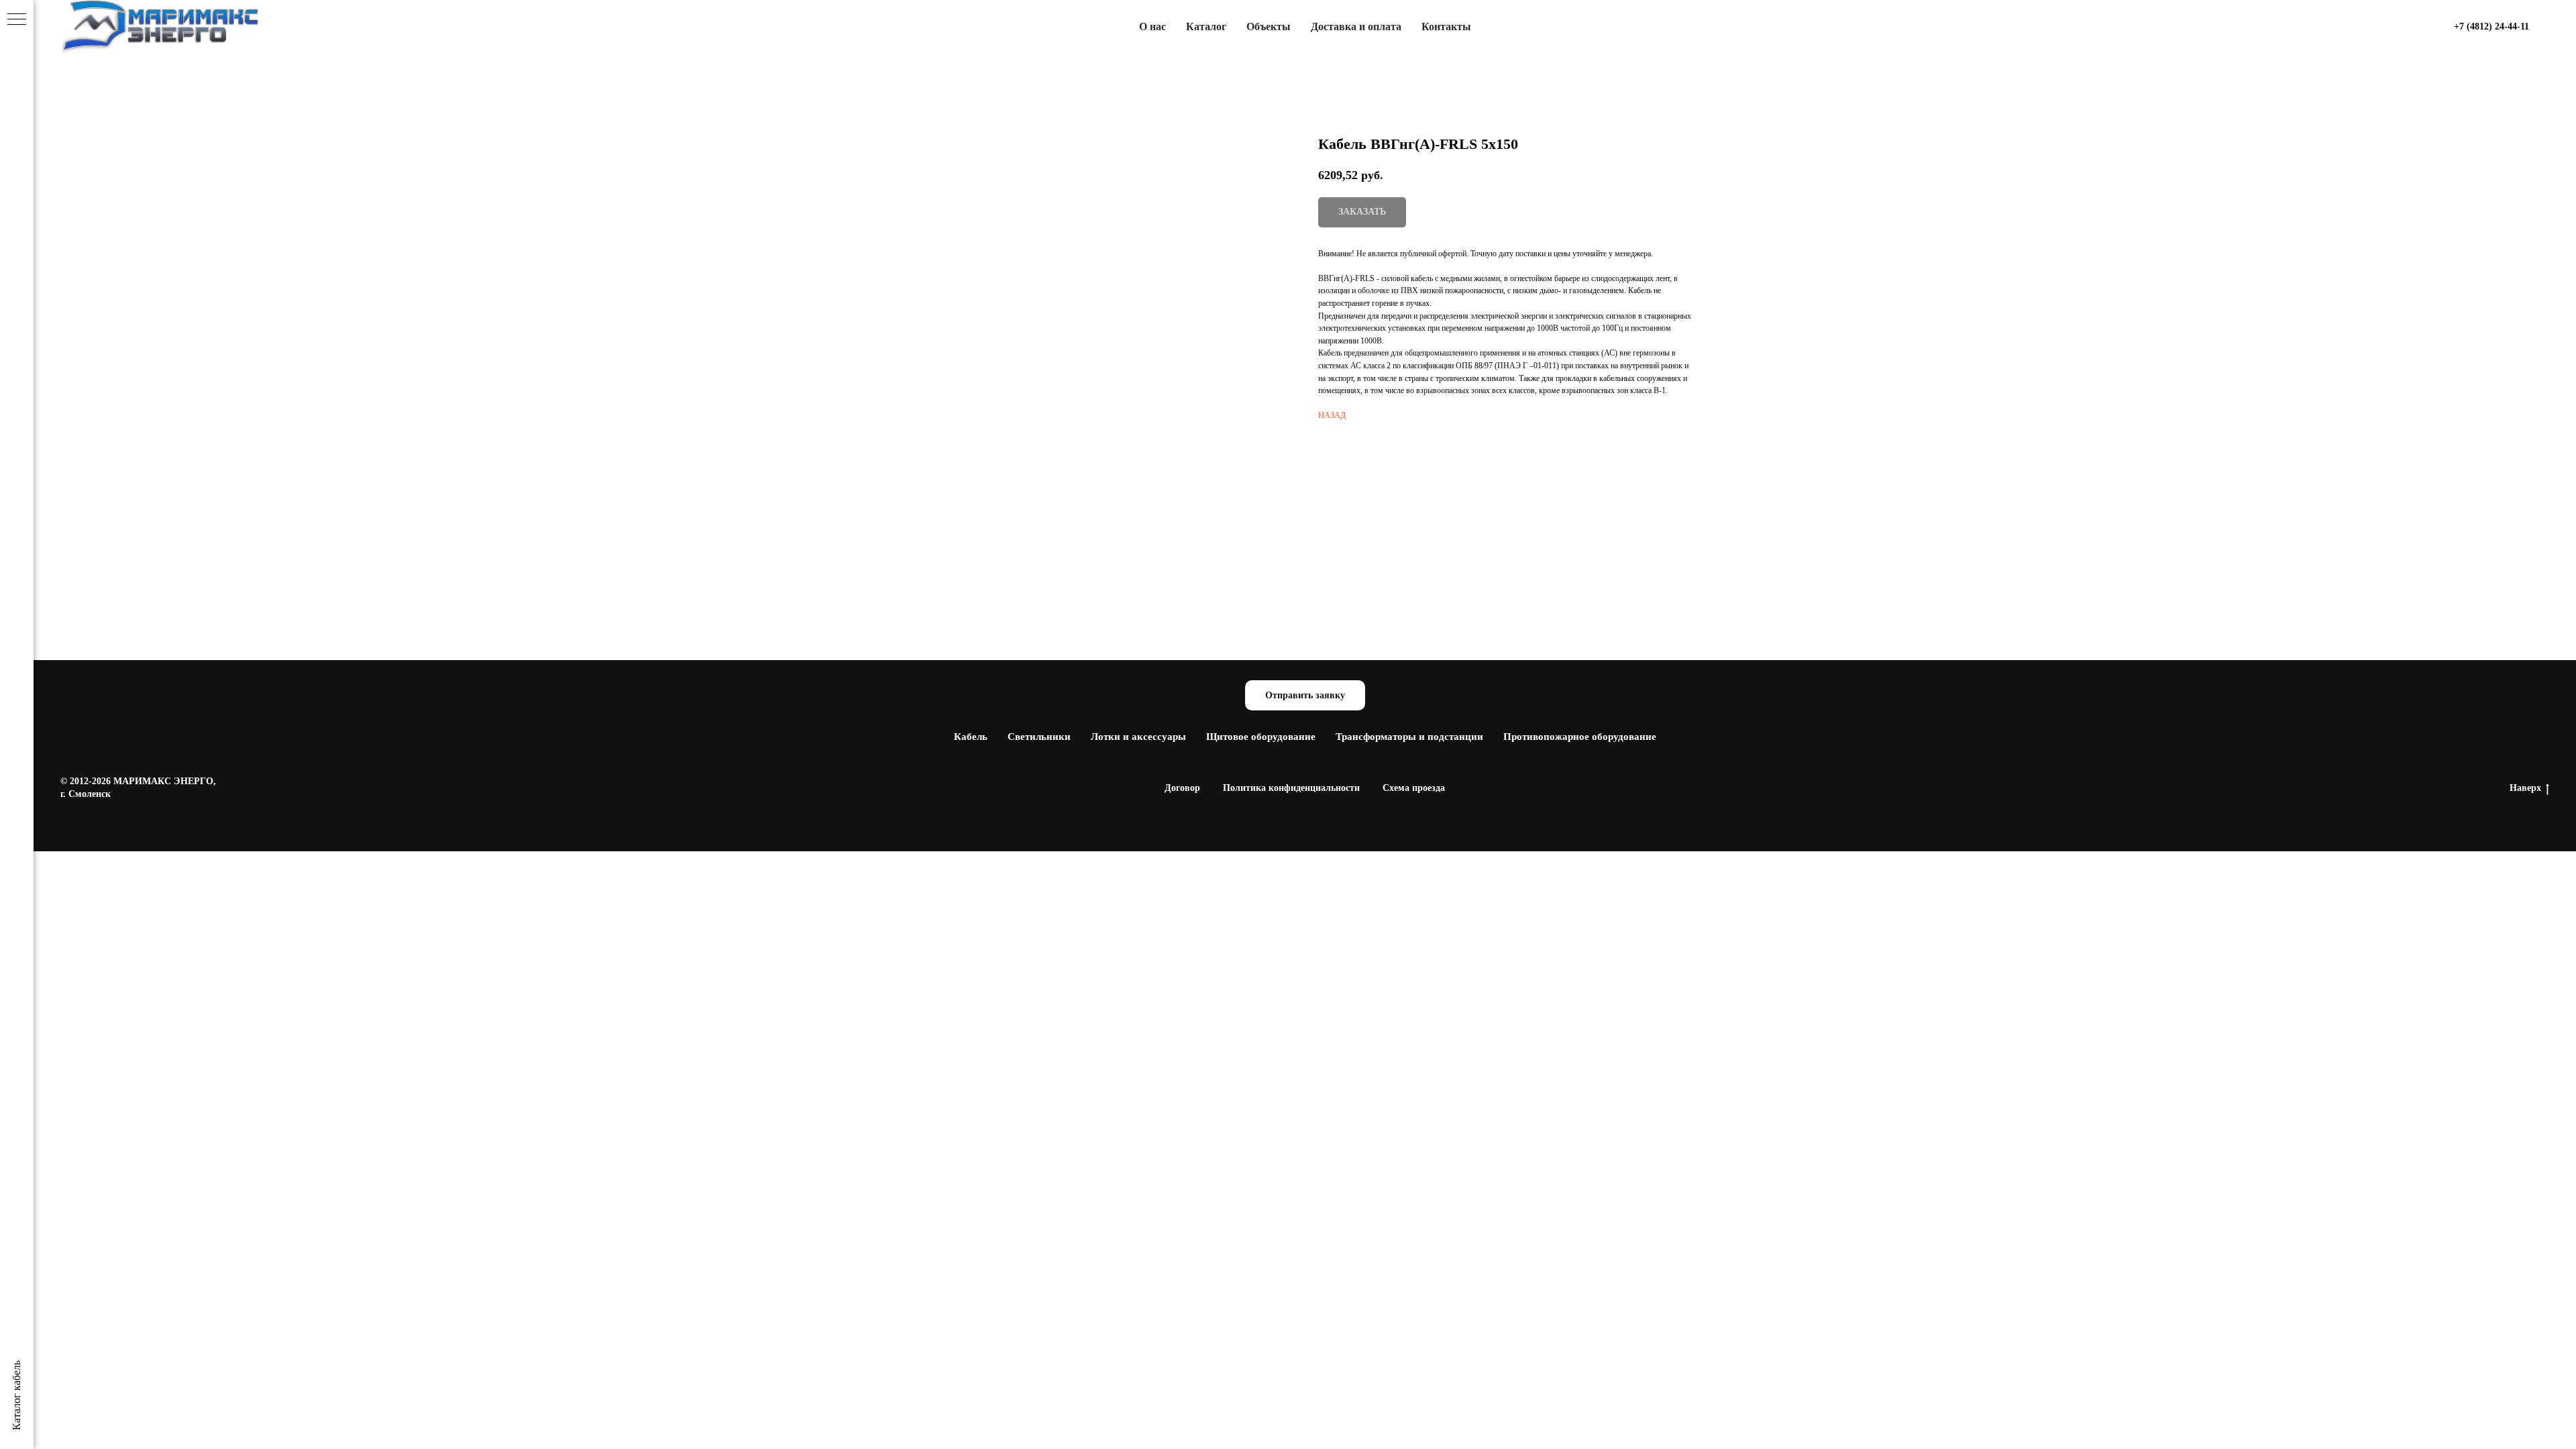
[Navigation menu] (17, 20)
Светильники (1039, 737)
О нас (1152, 26)
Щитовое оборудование (1261, 737)
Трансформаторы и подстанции (1409, 737)
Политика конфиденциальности (1291, 788)
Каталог (1206, 26)
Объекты (1269, 26)
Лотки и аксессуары (1138, 737)
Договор (1182, 788)
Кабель (971, 737)
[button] (1305, 695)
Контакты (1446, 26)
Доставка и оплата (1356, 26)
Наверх (2525, 788)
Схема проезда (1414, 788)
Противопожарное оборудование (1580, 737)
